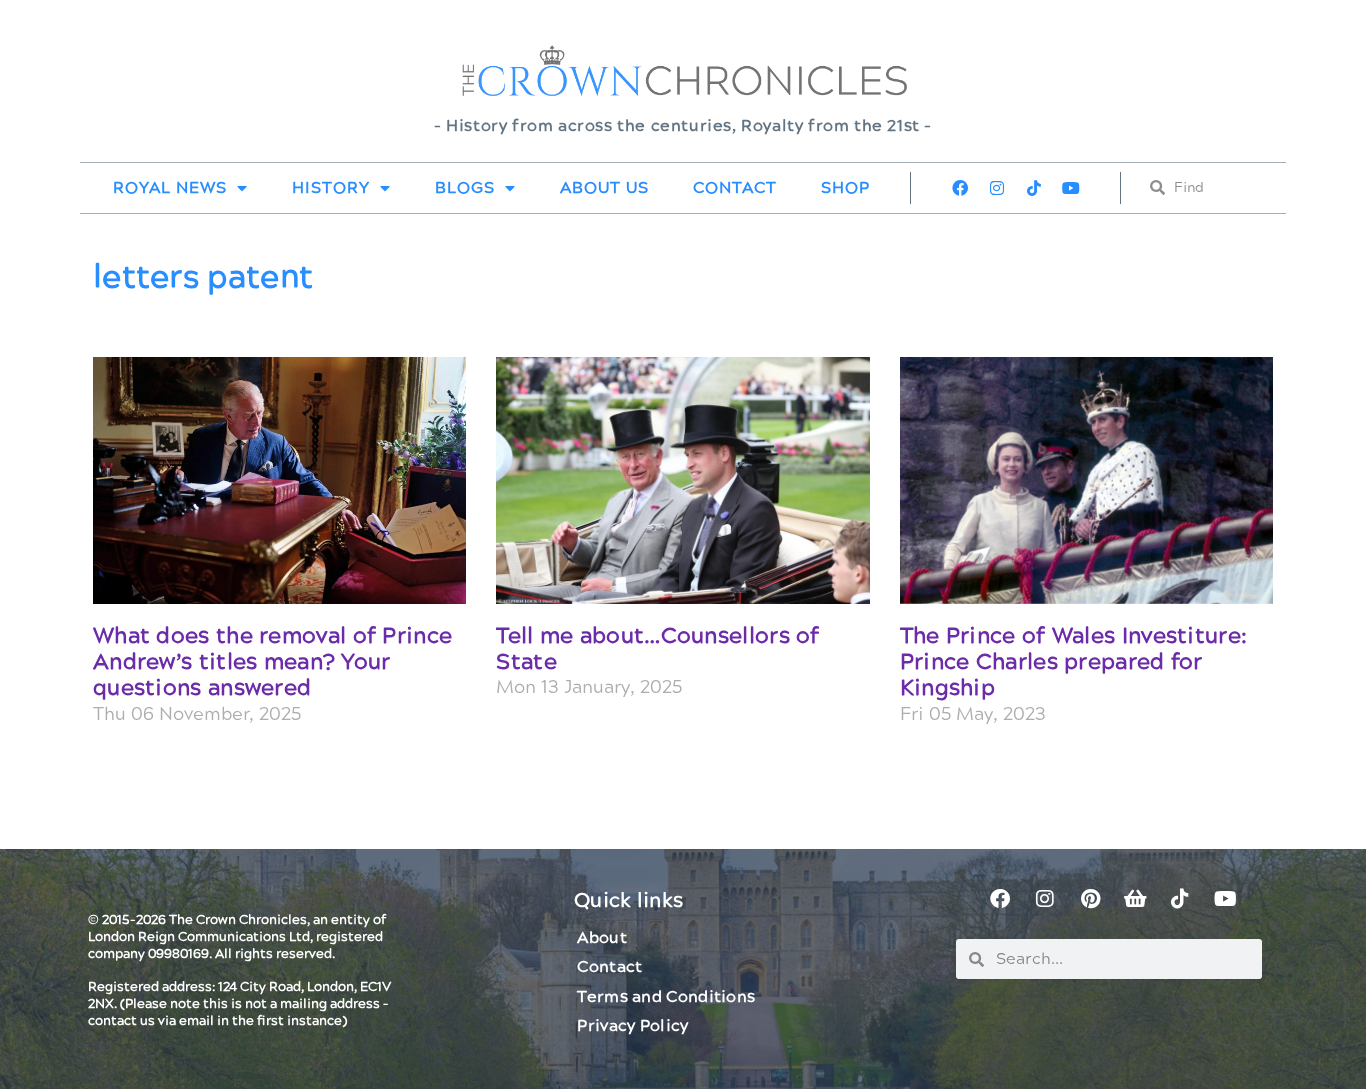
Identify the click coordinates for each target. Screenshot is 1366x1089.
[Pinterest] (1090, 899)
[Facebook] (960, 188)
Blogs (465, 188)
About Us (604, 188)
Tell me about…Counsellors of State (657, 649)
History (331, 188)
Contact (735, 188)
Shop (845, 188)
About (602, 938)
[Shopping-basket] (1135, 899)
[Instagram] (997, 188)
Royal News (170, 188)
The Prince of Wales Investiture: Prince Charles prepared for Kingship (1074, 663)
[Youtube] (1071, 188)
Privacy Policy (632, 1026)
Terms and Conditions (666, 997)
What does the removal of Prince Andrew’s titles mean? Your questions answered (272, 663)
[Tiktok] (1034, 188)
